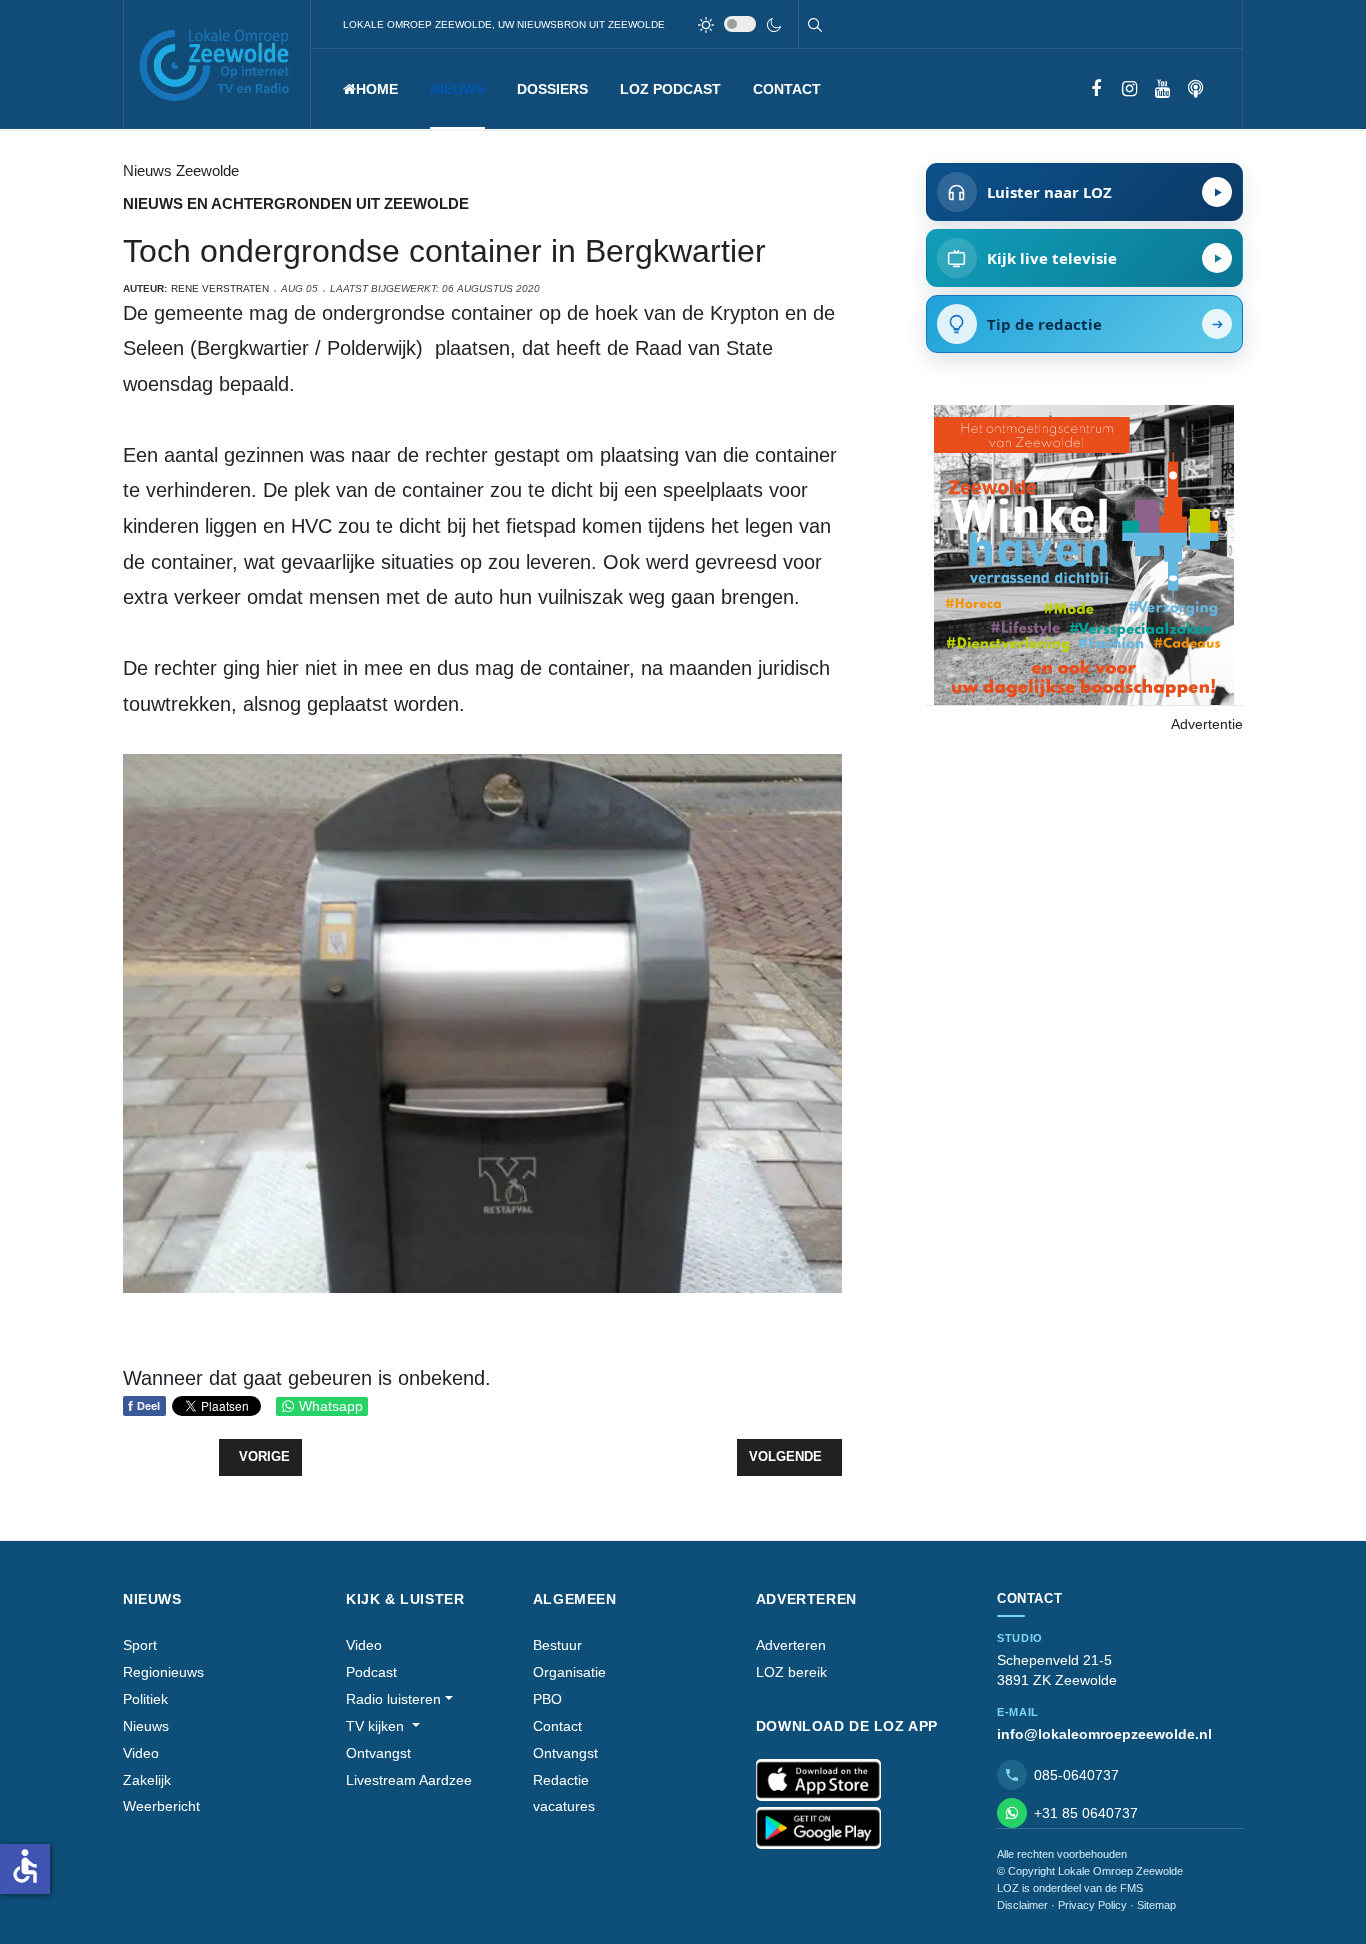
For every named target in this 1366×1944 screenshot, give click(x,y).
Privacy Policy (1092, 1905)
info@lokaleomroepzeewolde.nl (1104, 1734)
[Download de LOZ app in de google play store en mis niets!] (818, 1828)
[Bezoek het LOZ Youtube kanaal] (1162, 89)
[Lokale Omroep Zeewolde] (217, 64)
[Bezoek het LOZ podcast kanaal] (1195, 89)
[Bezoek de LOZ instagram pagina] (1129, 89)
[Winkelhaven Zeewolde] (1084, 553)
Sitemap (1156, 1905)
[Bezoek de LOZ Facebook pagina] (1096, 89)
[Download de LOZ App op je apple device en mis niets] (818, 1780)
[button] (457, 89)
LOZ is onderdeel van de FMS (1070, 1888)
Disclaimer (1022, 1905)
